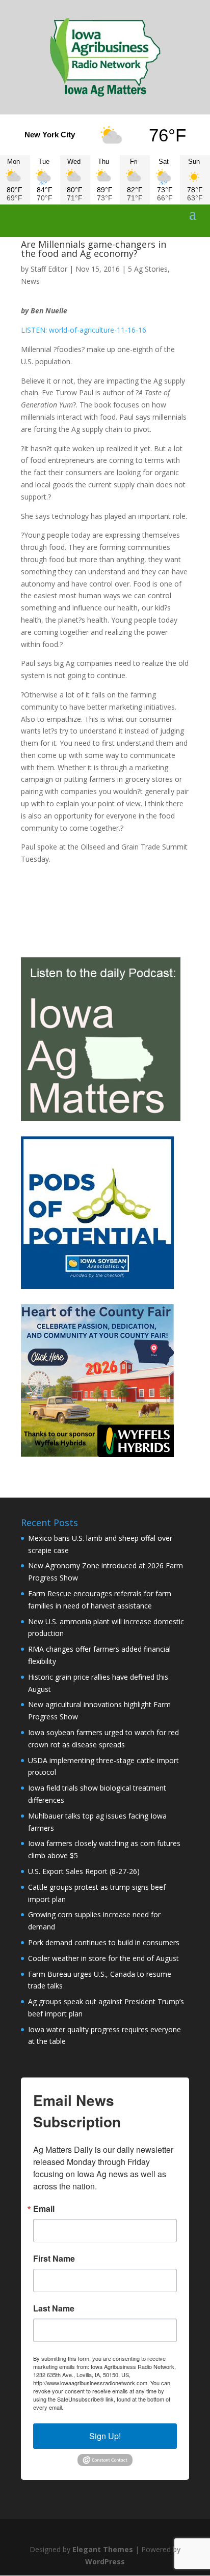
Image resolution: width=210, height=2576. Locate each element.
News (30, 281)
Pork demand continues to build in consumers (104, 1942)
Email (44, 2209)
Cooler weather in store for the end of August (103, 1958)
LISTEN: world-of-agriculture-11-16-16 (84, 330)
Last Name (54, 2308)
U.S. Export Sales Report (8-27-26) (84, 1871)
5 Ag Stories (148, 269)
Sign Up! (105, 2436)
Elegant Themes (103, 2549)
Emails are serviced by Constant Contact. (116, 2407)
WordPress (105, 2562)
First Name (54, 2259)
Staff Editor (49, 269)
